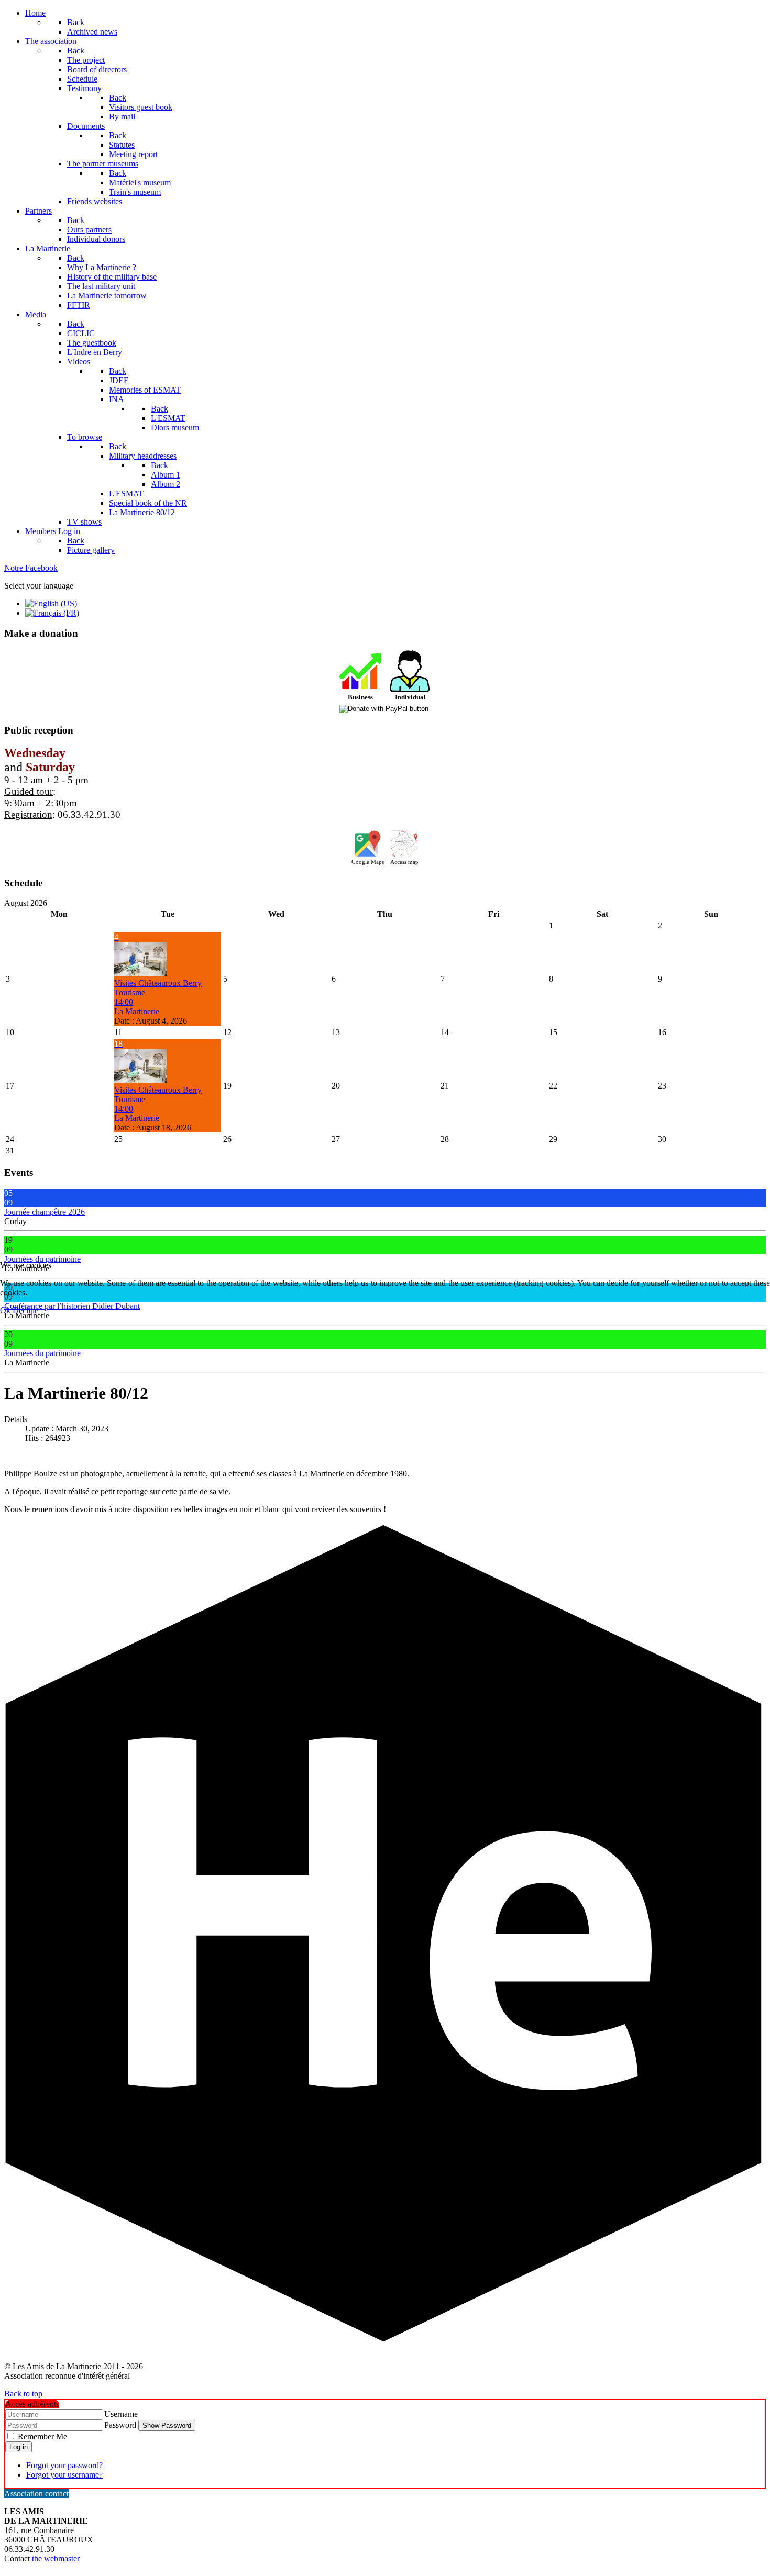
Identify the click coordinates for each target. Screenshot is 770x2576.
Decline (25, 1310)
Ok (5, 1310)
